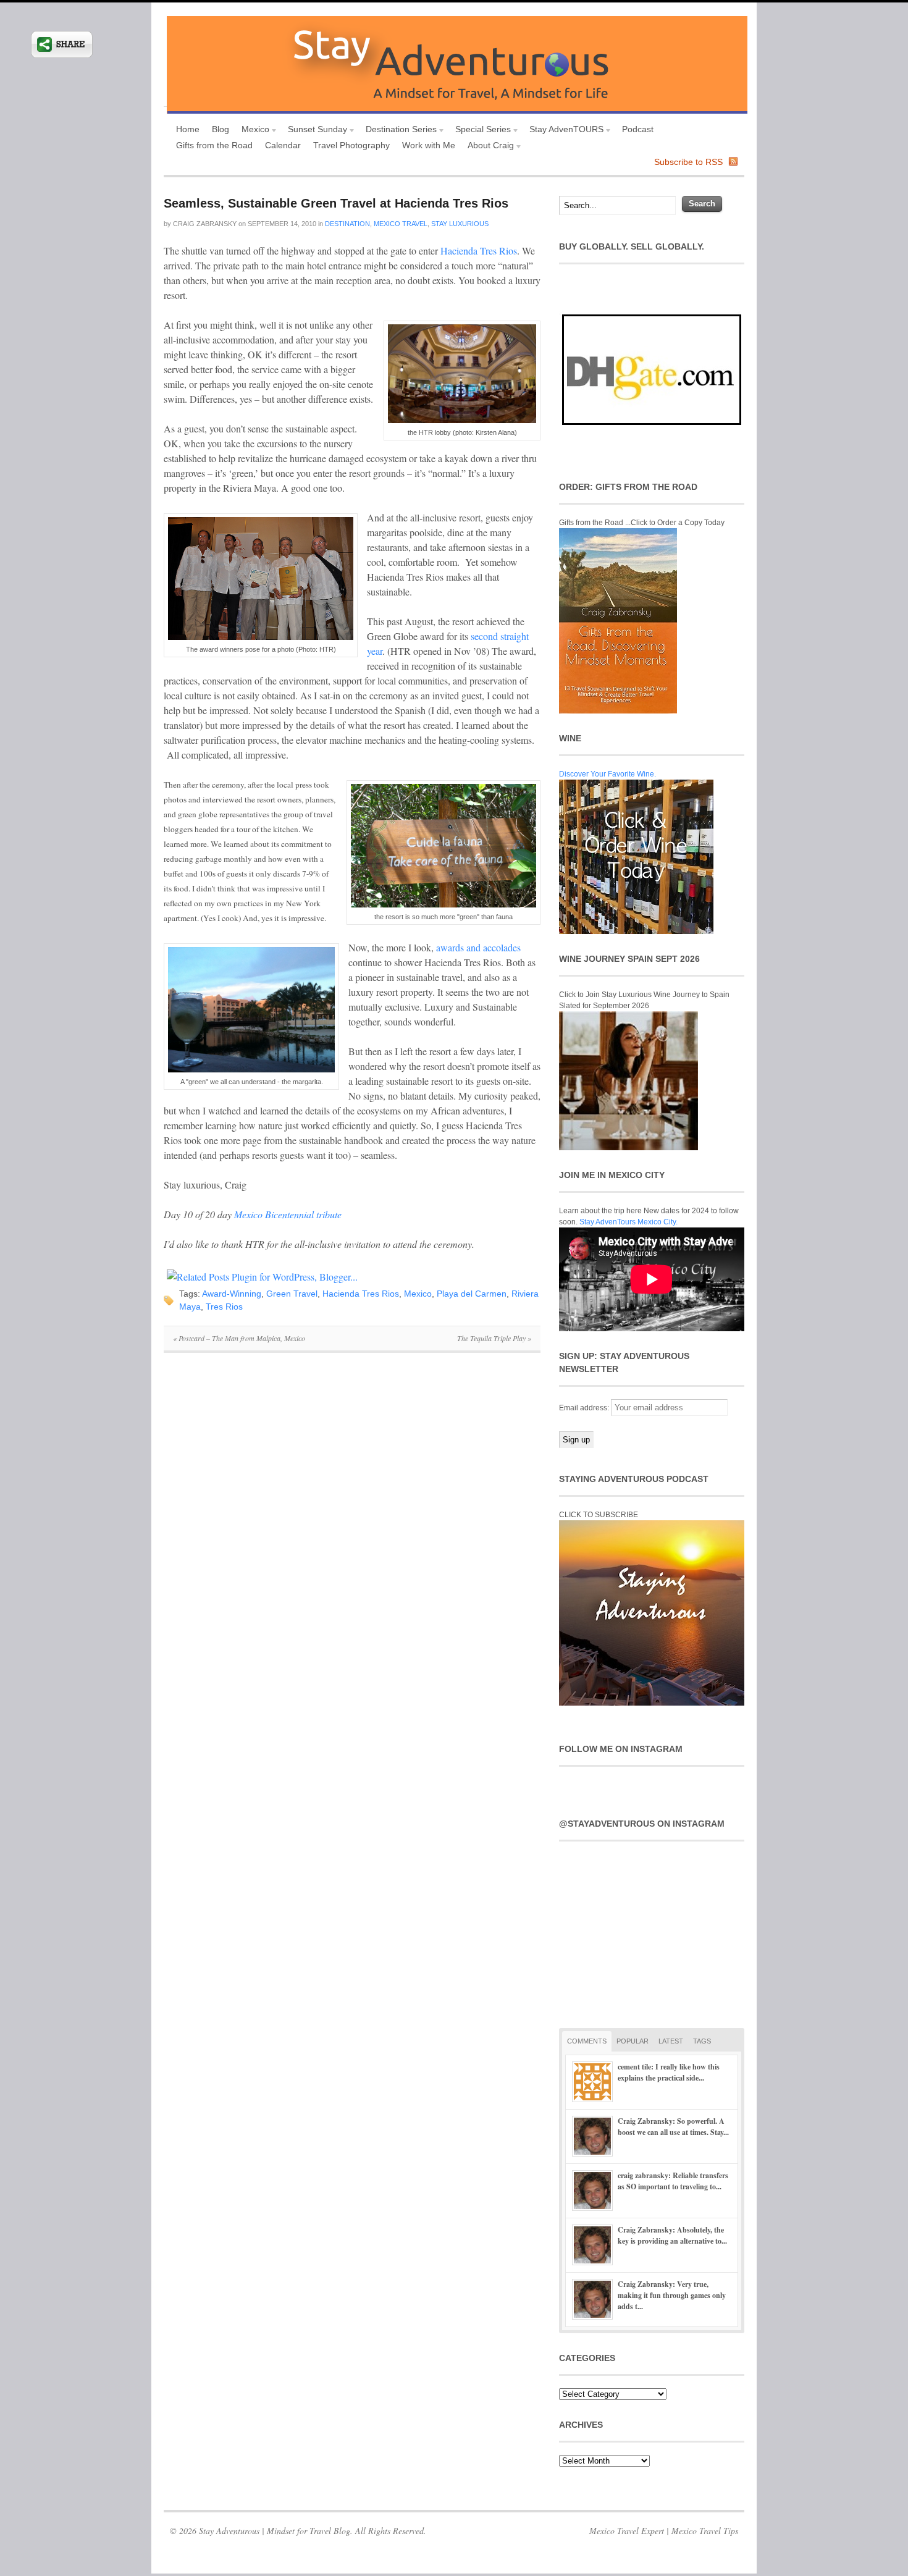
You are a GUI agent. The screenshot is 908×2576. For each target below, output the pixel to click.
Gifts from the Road (214, 145)
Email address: (585, 1408)
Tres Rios (224, 1307)
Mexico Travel (401, 224)
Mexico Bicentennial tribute (288, 1214)
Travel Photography (351, 145)
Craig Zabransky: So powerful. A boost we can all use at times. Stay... (673, 2127)
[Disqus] (352, 1532)
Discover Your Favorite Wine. (607, 774)
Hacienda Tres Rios (479, 250)
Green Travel (292, 1294)
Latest (671, 2041)
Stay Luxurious (460, 224)
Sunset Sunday (314, 131)
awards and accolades (478, 947)
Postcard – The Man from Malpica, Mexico (239, 1338)
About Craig (488, 147)
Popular (633, 2041)
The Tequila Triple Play (494, 1338)
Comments (587, 2041)
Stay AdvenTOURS (563, 131)
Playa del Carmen (472, 1294)
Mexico (252, 131)
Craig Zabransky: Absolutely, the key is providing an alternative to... (672, 2235)
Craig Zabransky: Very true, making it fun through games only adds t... (672, 2295)
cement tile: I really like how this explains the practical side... (669, 2072)
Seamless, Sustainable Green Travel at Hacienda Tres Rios (336, 203)
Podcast (638, 129)
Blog (221, 129)
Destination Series (398, 131)
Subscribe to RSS (688, 162)
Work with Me (429, 145)
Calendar (283, 145)
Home (188, 129)
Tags (702, 2041)
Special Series (480, 131)
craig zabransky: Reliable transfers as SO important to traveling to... (673, 2181)
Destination (347, 224)
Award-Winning (232, 1294)
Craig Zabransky (205, 224)
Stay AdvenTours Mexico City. (628, 1222)
